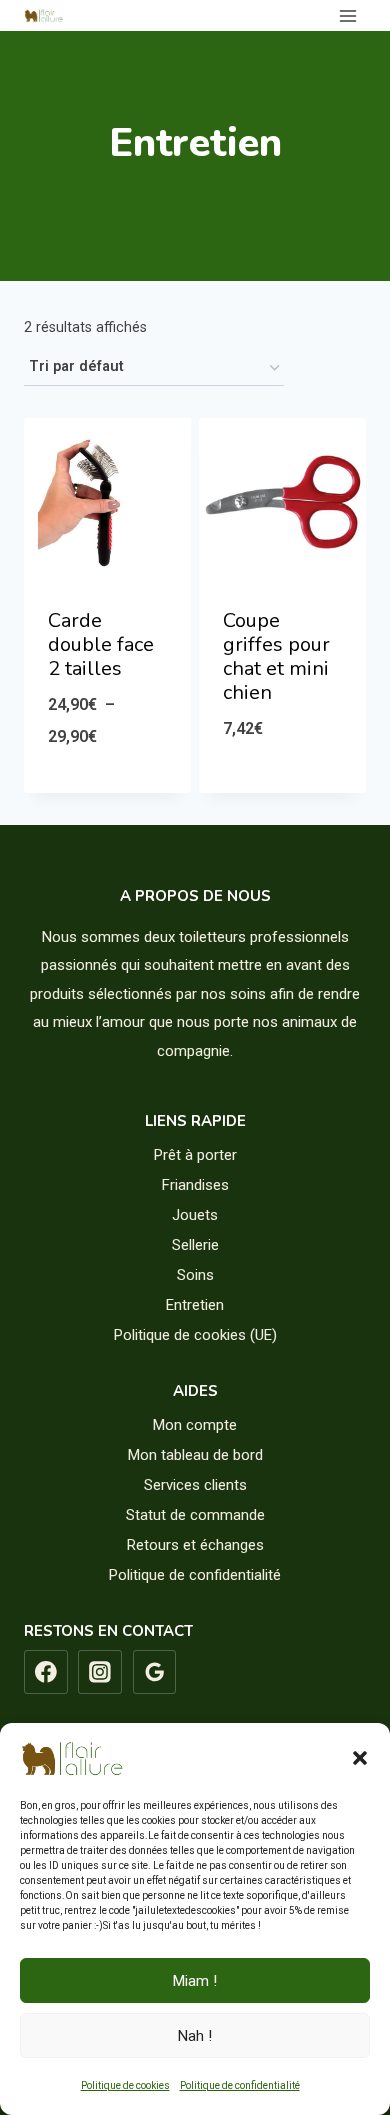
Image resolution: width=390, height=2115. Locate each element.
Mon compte (195, 1425)
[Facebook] (46, 1672)
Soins (195, 1275)
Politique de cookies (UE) (195, 1335)
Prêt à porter (195, 1155)
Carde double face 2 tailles (101, 644)
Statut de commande (195, 1515)
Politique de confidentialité (240, 2085)
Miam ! (195, 1981)
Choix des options (107, 788)
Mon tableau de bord (195, 1455)
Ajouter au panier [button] (282, 780)
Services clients (195, 1485)
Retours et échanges (195, 1545)
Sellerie (195, 1245)
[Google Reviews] (155, 1672)
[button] (360, 1758)
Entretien (195, 1305)
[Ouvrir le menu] (347, 15)
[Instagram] (100, 1672)
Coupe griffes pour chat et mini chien (276, 656)
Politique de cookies (125, 2085)
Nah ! (195, 2036)
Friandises (195, 1185)
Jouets (195, 1215)
